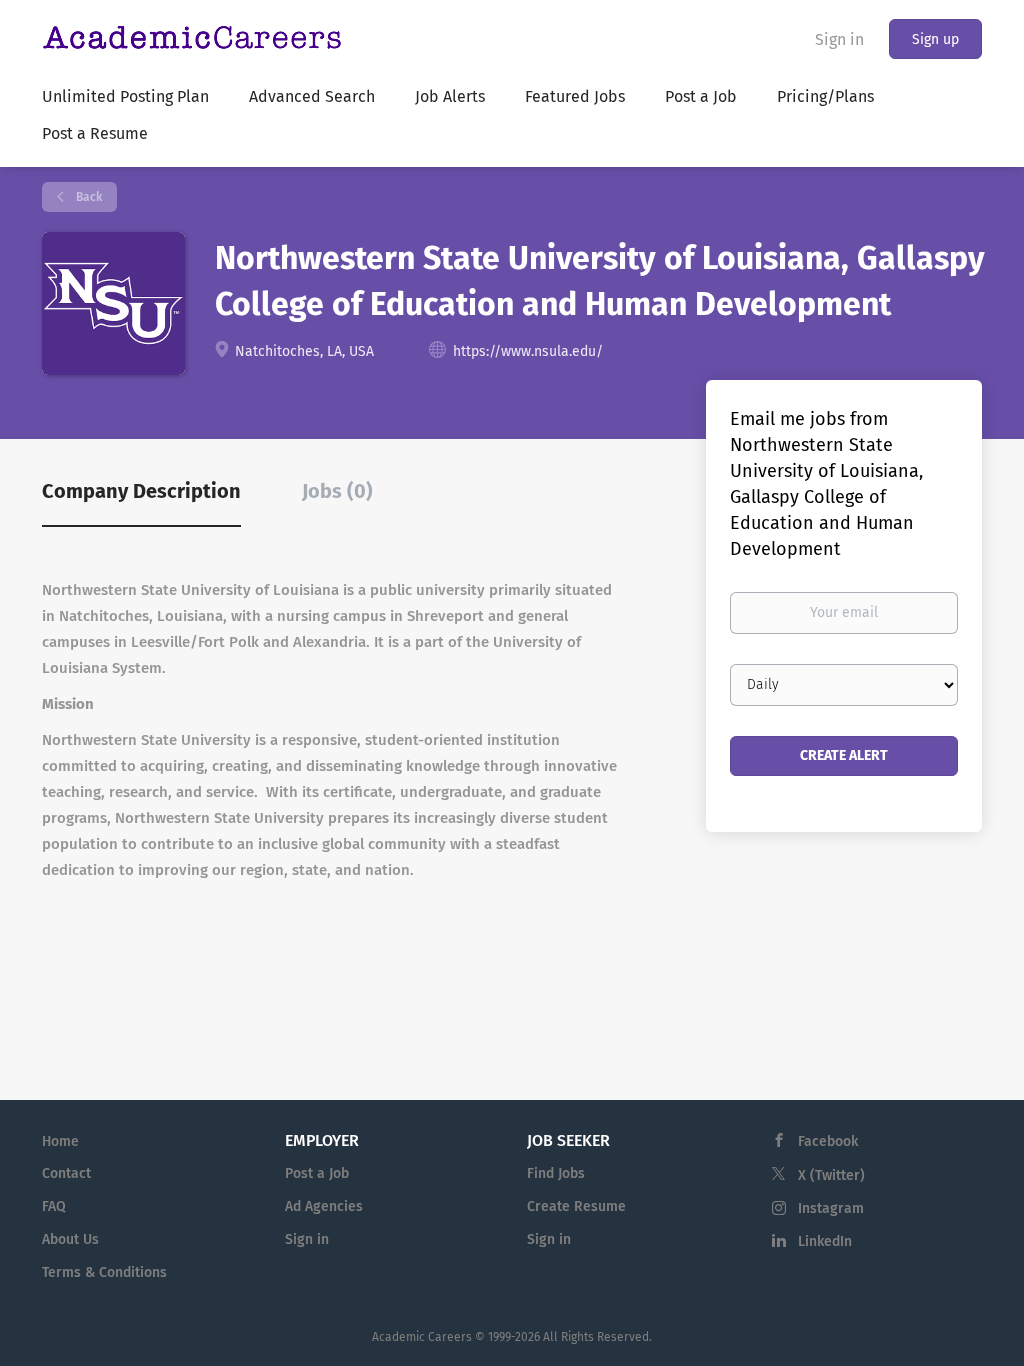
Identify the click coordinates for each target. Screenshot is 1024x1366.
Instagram (831, 1208)
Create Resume (576, 1206)
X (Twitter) (831, 1175)
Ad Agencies (324, 1206)
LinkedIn (825, 1241)
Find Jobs (556, 1173)
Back (87, 197)
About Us (70, 1239)
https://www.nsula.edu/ (528, 351)
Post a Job (317, 1173)
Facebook (828, 1141)
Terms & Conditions (104, 1272)
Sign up (935, 39)
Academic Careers (422, 1337)
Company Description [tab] (141, 491)
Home (60, 1141)
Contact (66, 1173)
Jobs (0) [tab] (337, 491)
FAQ (54, 1206)
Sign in (839, 39)
